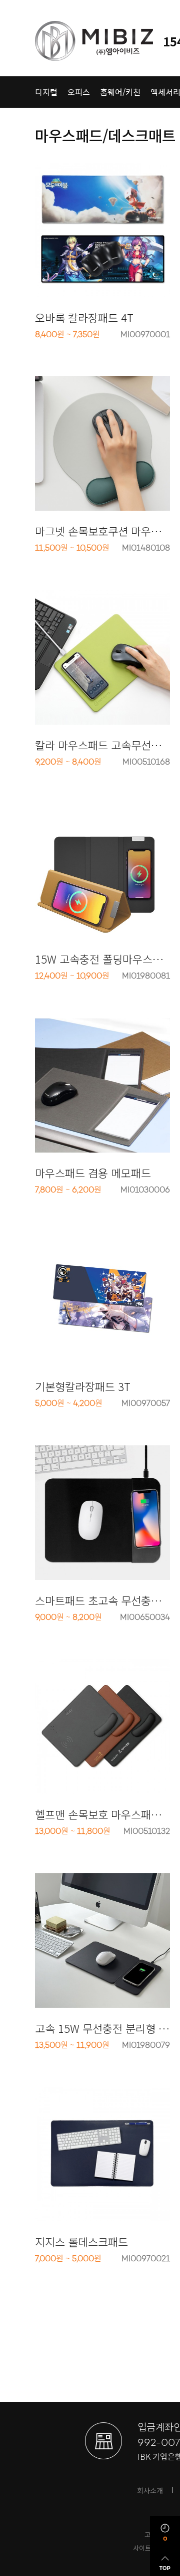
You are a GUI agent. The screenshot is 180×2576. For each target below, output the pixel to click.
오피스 (79, 92)
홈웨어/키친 (120, 92)
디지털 (46, 92)
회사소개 (150, 2490)
